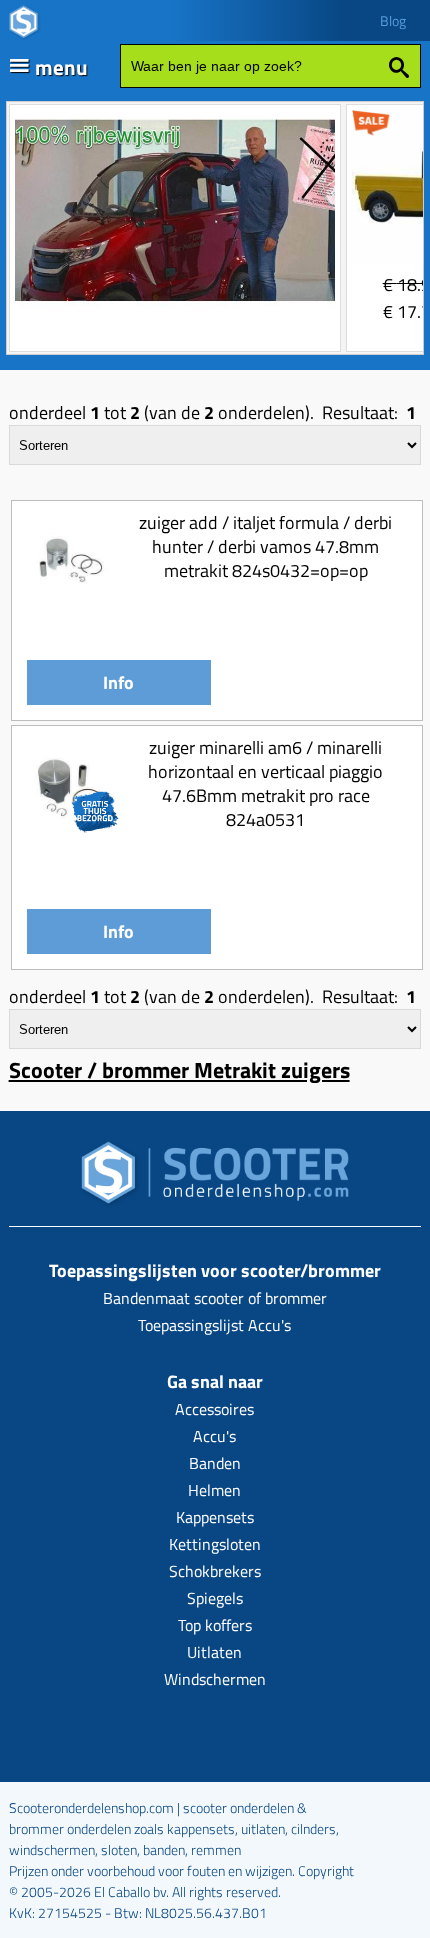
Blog (393, 20)
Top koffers (215, 1625)
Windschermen (215, 1679)
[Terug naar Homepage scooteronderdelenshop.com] (215, 1178)
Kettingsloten (215, 1544)
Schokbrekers (215, 1571)
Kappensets (215, 1517)
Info (118, 682)
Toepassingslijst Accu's (214, 1325)
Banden (215, 1463)
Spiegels (215, 1598)
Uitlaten (214, 1652)
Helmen (214, 1490)
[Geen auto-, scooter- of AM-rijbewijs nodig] (175, 303)
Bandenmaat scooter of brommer (215, 1298)
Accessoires (214, 1409)
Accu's (214, 1436)
